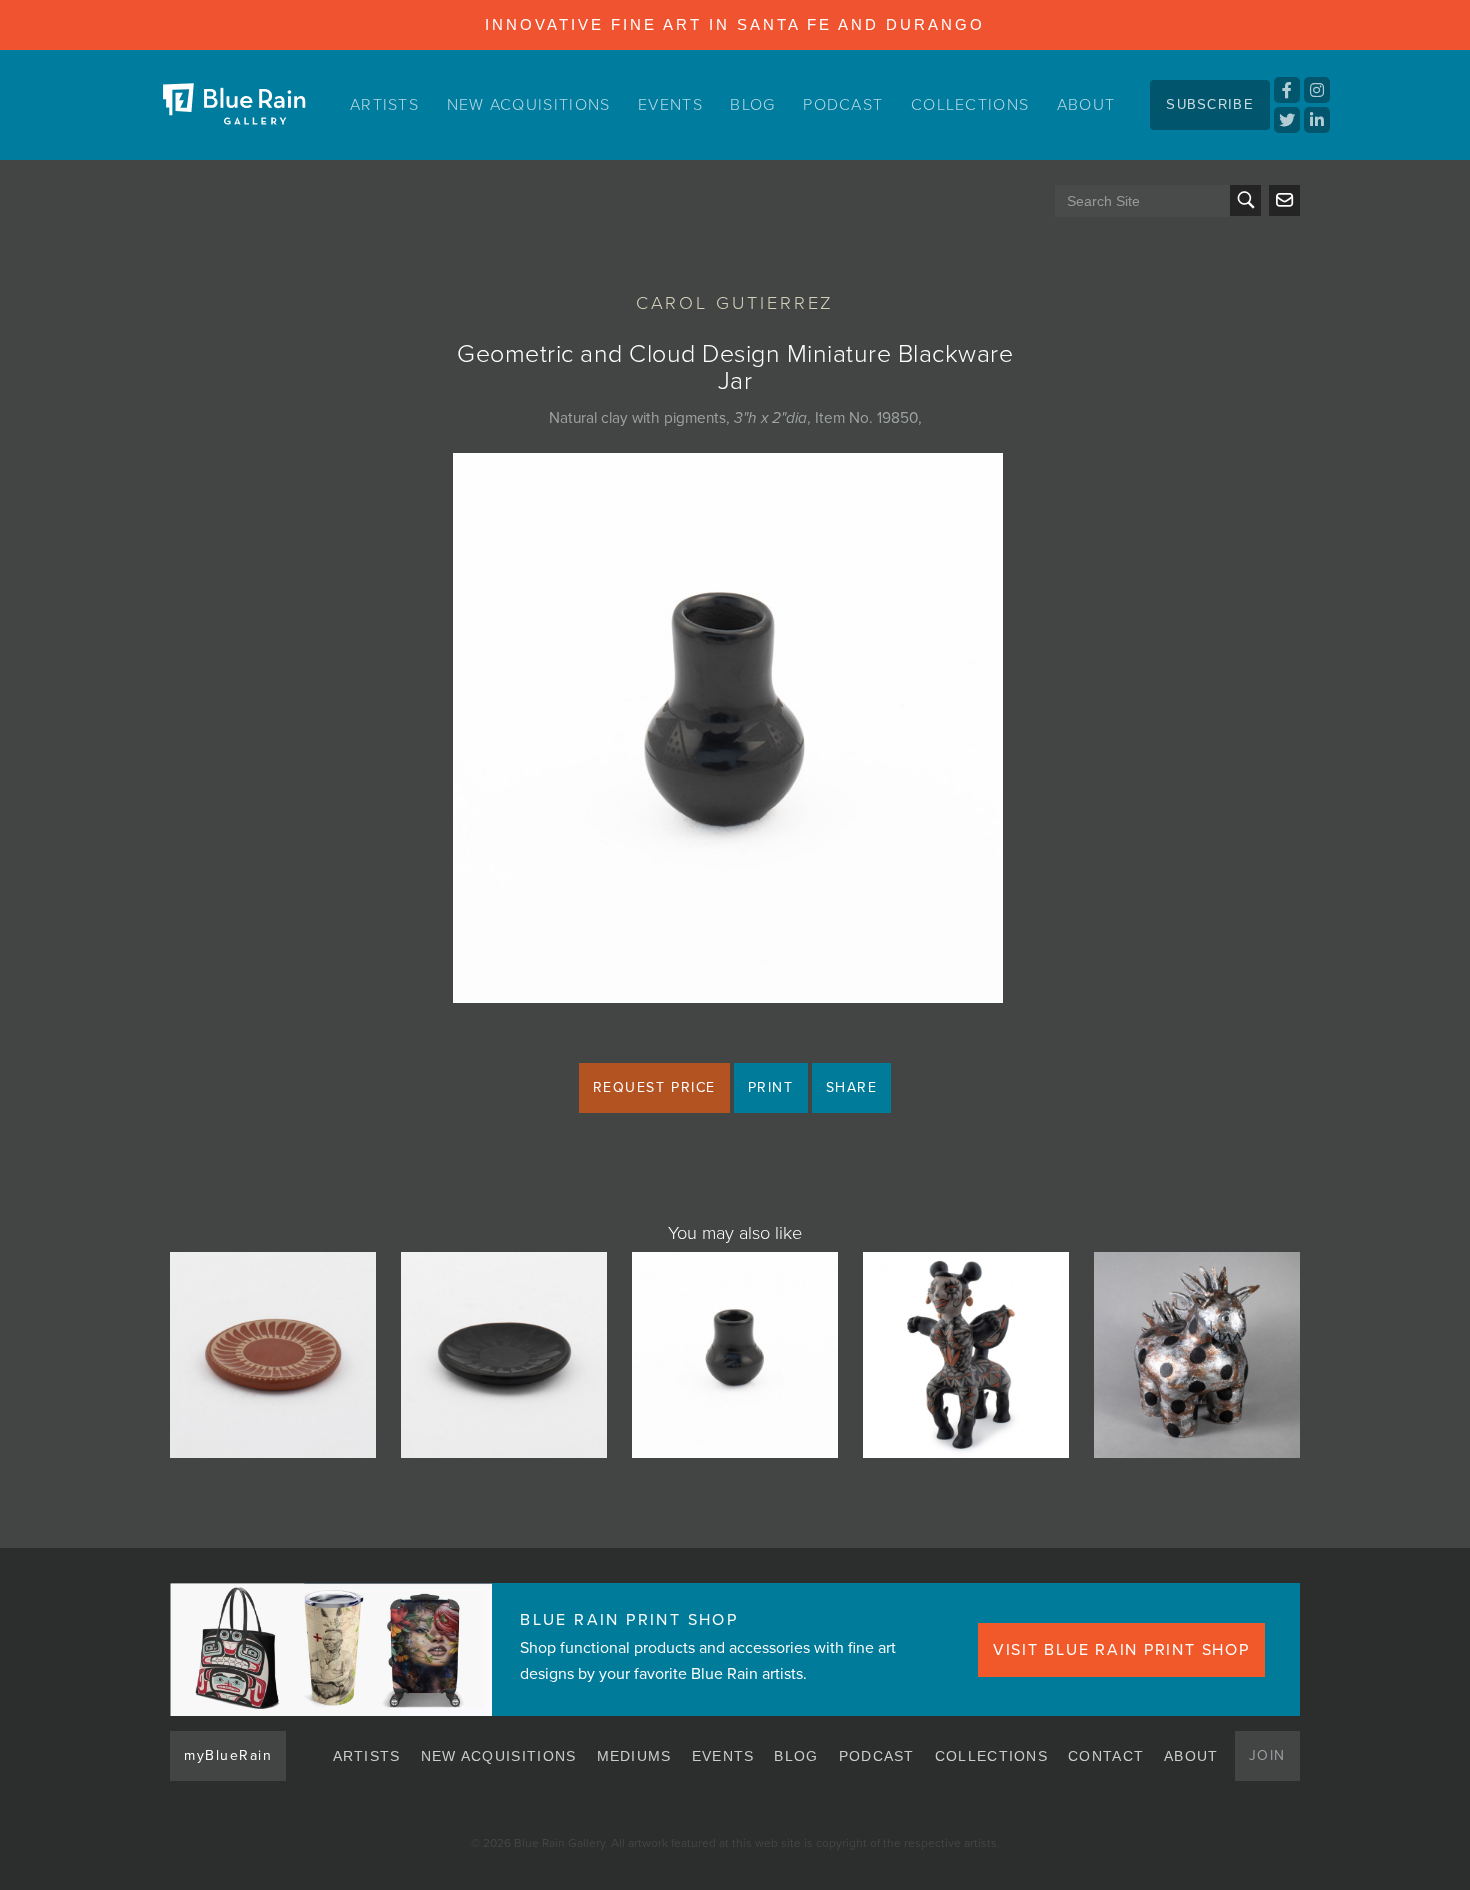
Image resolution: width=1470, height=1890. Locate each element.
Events (670, 105)
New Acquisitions (529, 105)
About (1086, 105)
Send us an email (1284, 200)
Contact (1106, 1756)
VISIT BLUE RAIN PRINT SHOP (1121, 1650)
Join (1267, 1755)
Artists (384, 105)
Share (852, 1087)
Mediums (634, 1756)
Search (1245, 200)
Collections (970, 105)
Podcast (843, 105)
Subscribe (1210, 104)
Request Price (654, 1087)
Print (771, 1087)
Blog (752, 105)
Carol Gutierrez (735, 303)
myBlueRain (228, 1755)
